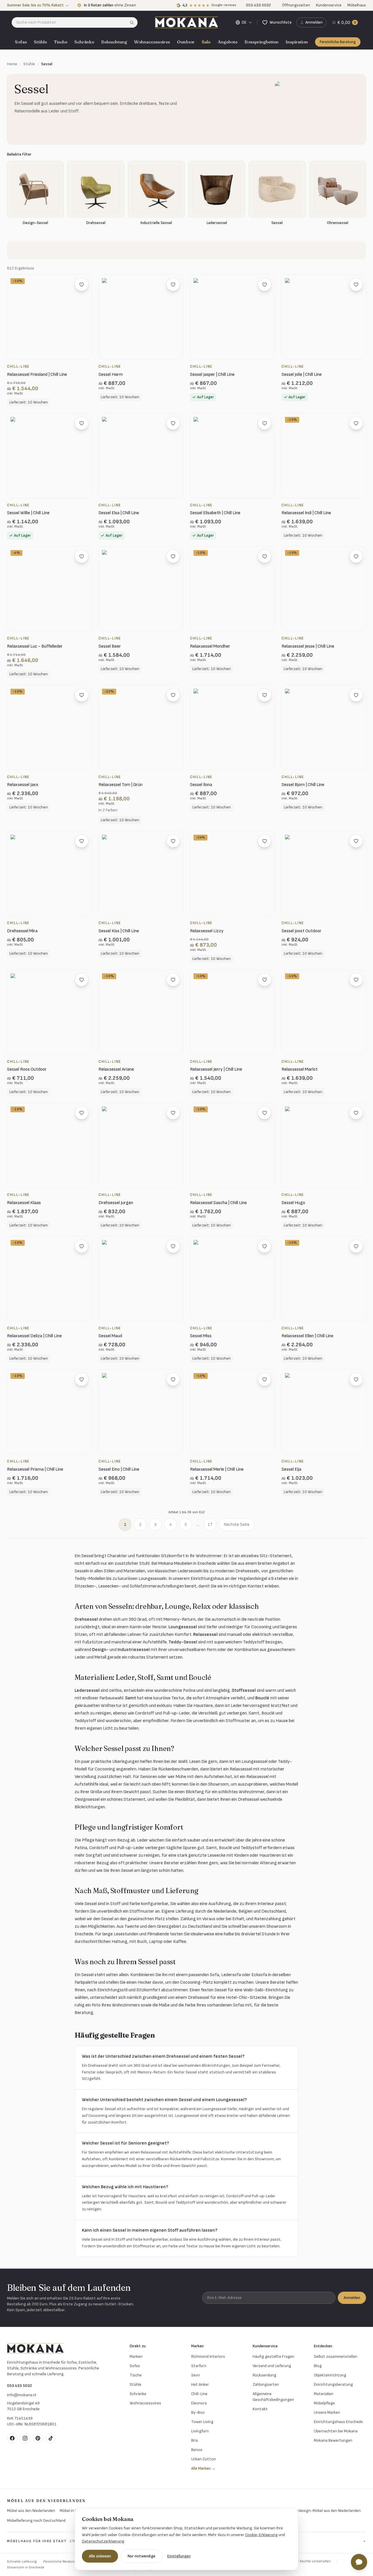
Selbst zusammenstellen (336, 2356)
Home (12, 64)
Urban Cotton (204, 2459)
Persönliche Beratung (338, 42)
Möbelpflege (324, 2403)
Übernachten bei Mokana (336, 2431)
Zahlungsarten (266, 2384)
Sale (206, 42)
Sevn (196, 2375)
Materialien (324, 2394)
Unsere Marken (327, 2412)
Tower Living (202, 2422)
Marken (136, 2356)
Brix (195, 2440)
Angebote (228, 42)
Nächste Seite (237, 1524)
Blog (318, 2366)
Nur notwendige (141, 2556)
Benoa (197, 2450)
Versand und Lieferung (272, 2366)
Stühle (40, 42)
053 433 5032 (20, 2386)
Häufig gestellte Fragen (273, 2356)
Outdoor (186, 42)
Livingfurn (200, 2431)
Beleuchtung (114, 42)
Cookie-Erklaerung (261, 2535)
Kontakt (260, 2409)
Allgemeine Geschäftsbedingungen (273, 2397)
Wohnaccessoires (152, 42)
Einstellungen (179, 2556)
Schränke (84, 42)
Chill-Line (199, 2394)
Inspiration (297, 42)
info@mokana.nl (22, 2395)
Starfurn (199, 2366)
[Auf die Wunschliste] (82, 285)
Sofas (21, 42)
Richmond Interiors (208, 2356)
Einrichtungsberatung (333, 2384)
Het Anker (200, 2384)
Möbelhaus (357, 5)
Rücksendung (264, 2375)
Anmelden (352, 2298)
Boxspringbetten (262, 42)
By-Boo (198, 2412)
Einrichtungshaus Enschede (338, 2422)
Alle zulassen (100, 2556)
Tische (61, 42)
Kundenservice (329, 5)
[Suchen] (134, 22)
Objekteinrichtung (330, 2375)
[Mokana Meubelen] (186, 22)
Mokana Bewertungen (333, 2440)
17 (210, 1524)
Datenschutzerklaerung (103, 2541)
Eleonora (199, 2403)
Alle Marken (203, 2468)
